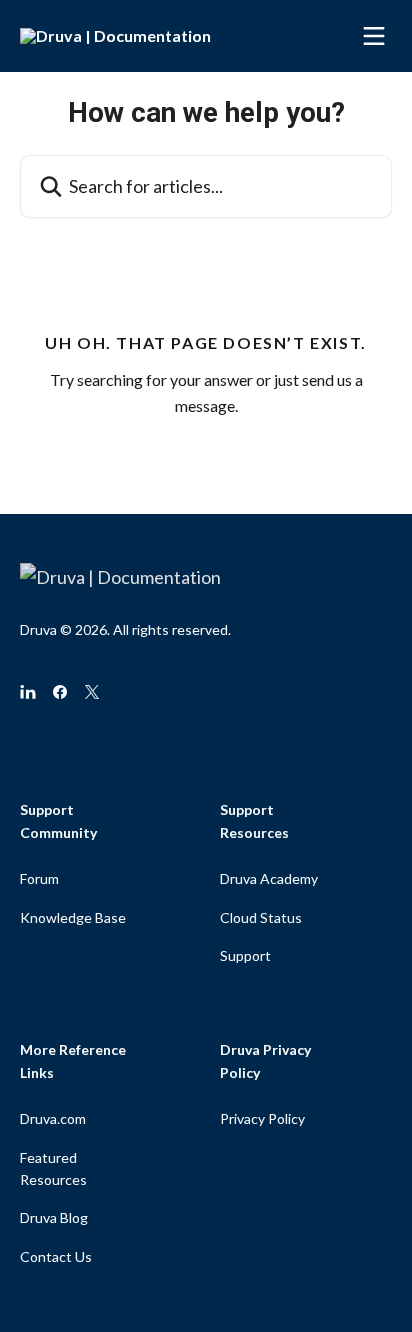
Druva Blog (54, 1217)
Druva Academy (269, 878)
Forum (39, 878)
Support (245, 955)
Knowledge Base (73, 917)
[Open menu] (374, 36)
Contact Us (56, 1256)
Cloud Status (261, 917)
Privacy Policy (262, 1118)
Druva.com (53, 1118)
